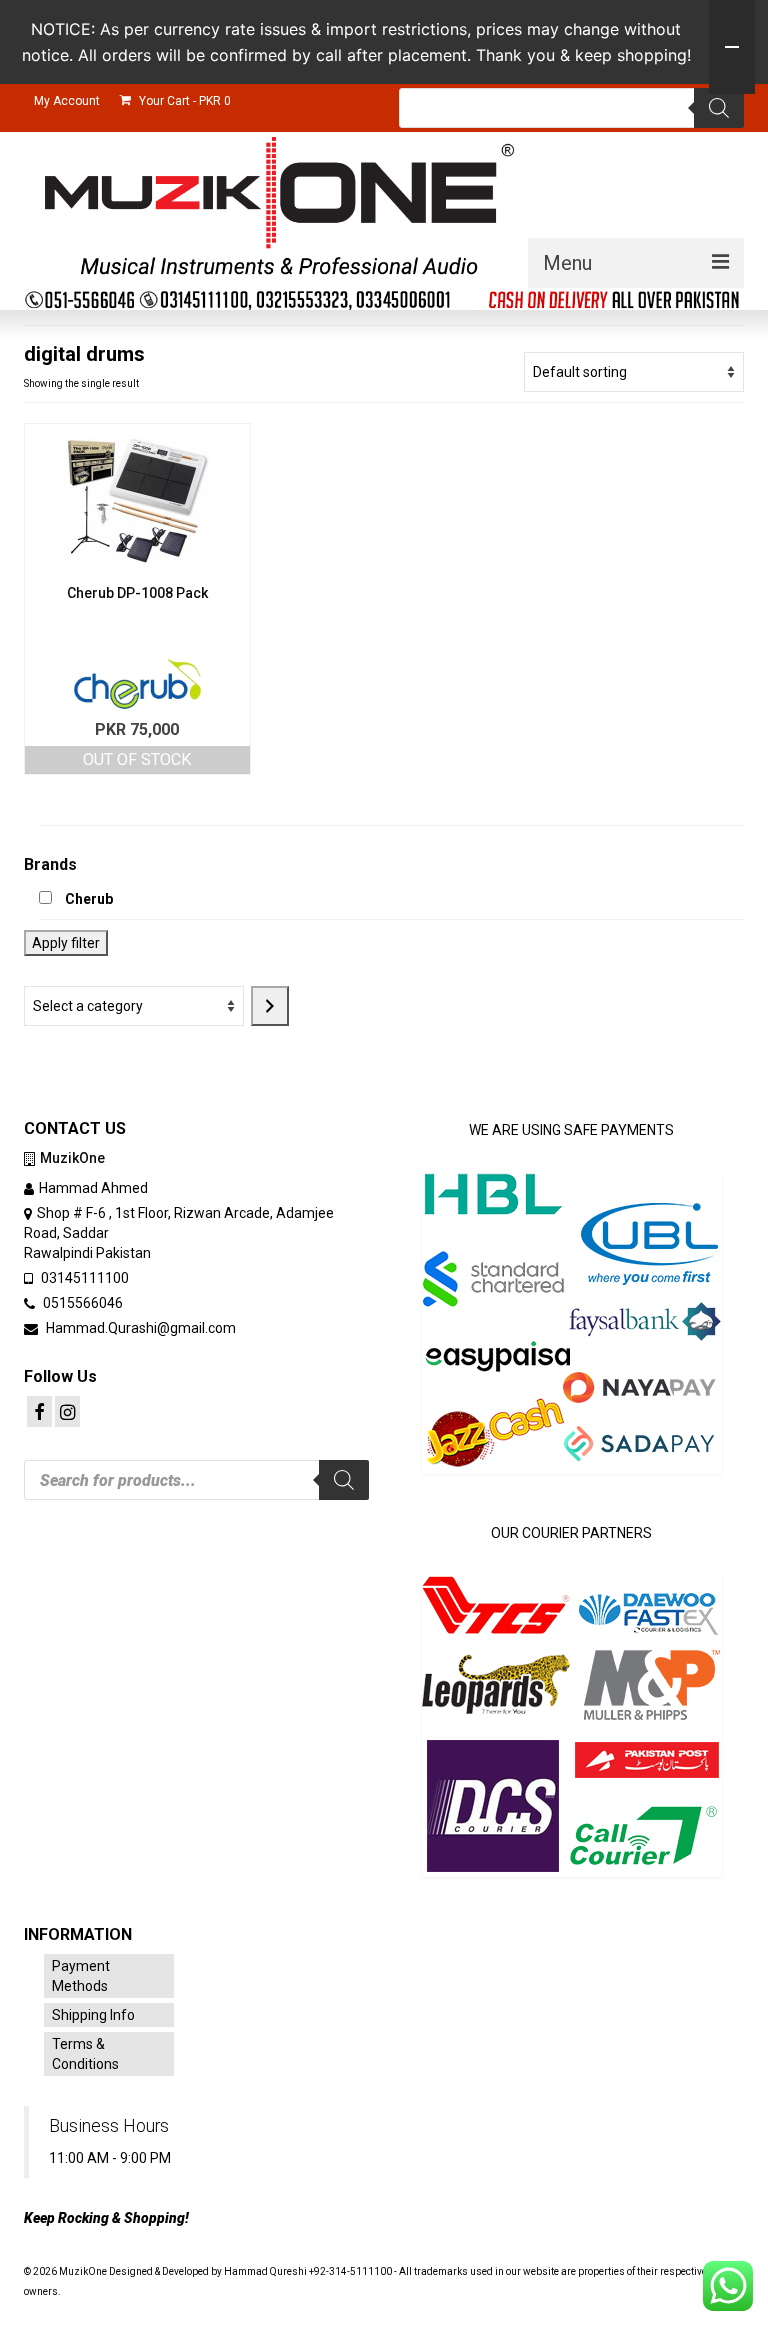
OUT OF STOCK (137, 759)
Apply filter (66, 943)
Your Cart (183, 101)
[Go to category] (270, 1006)
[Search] (719, 108)
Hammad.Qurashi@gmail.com (139, 1328)
